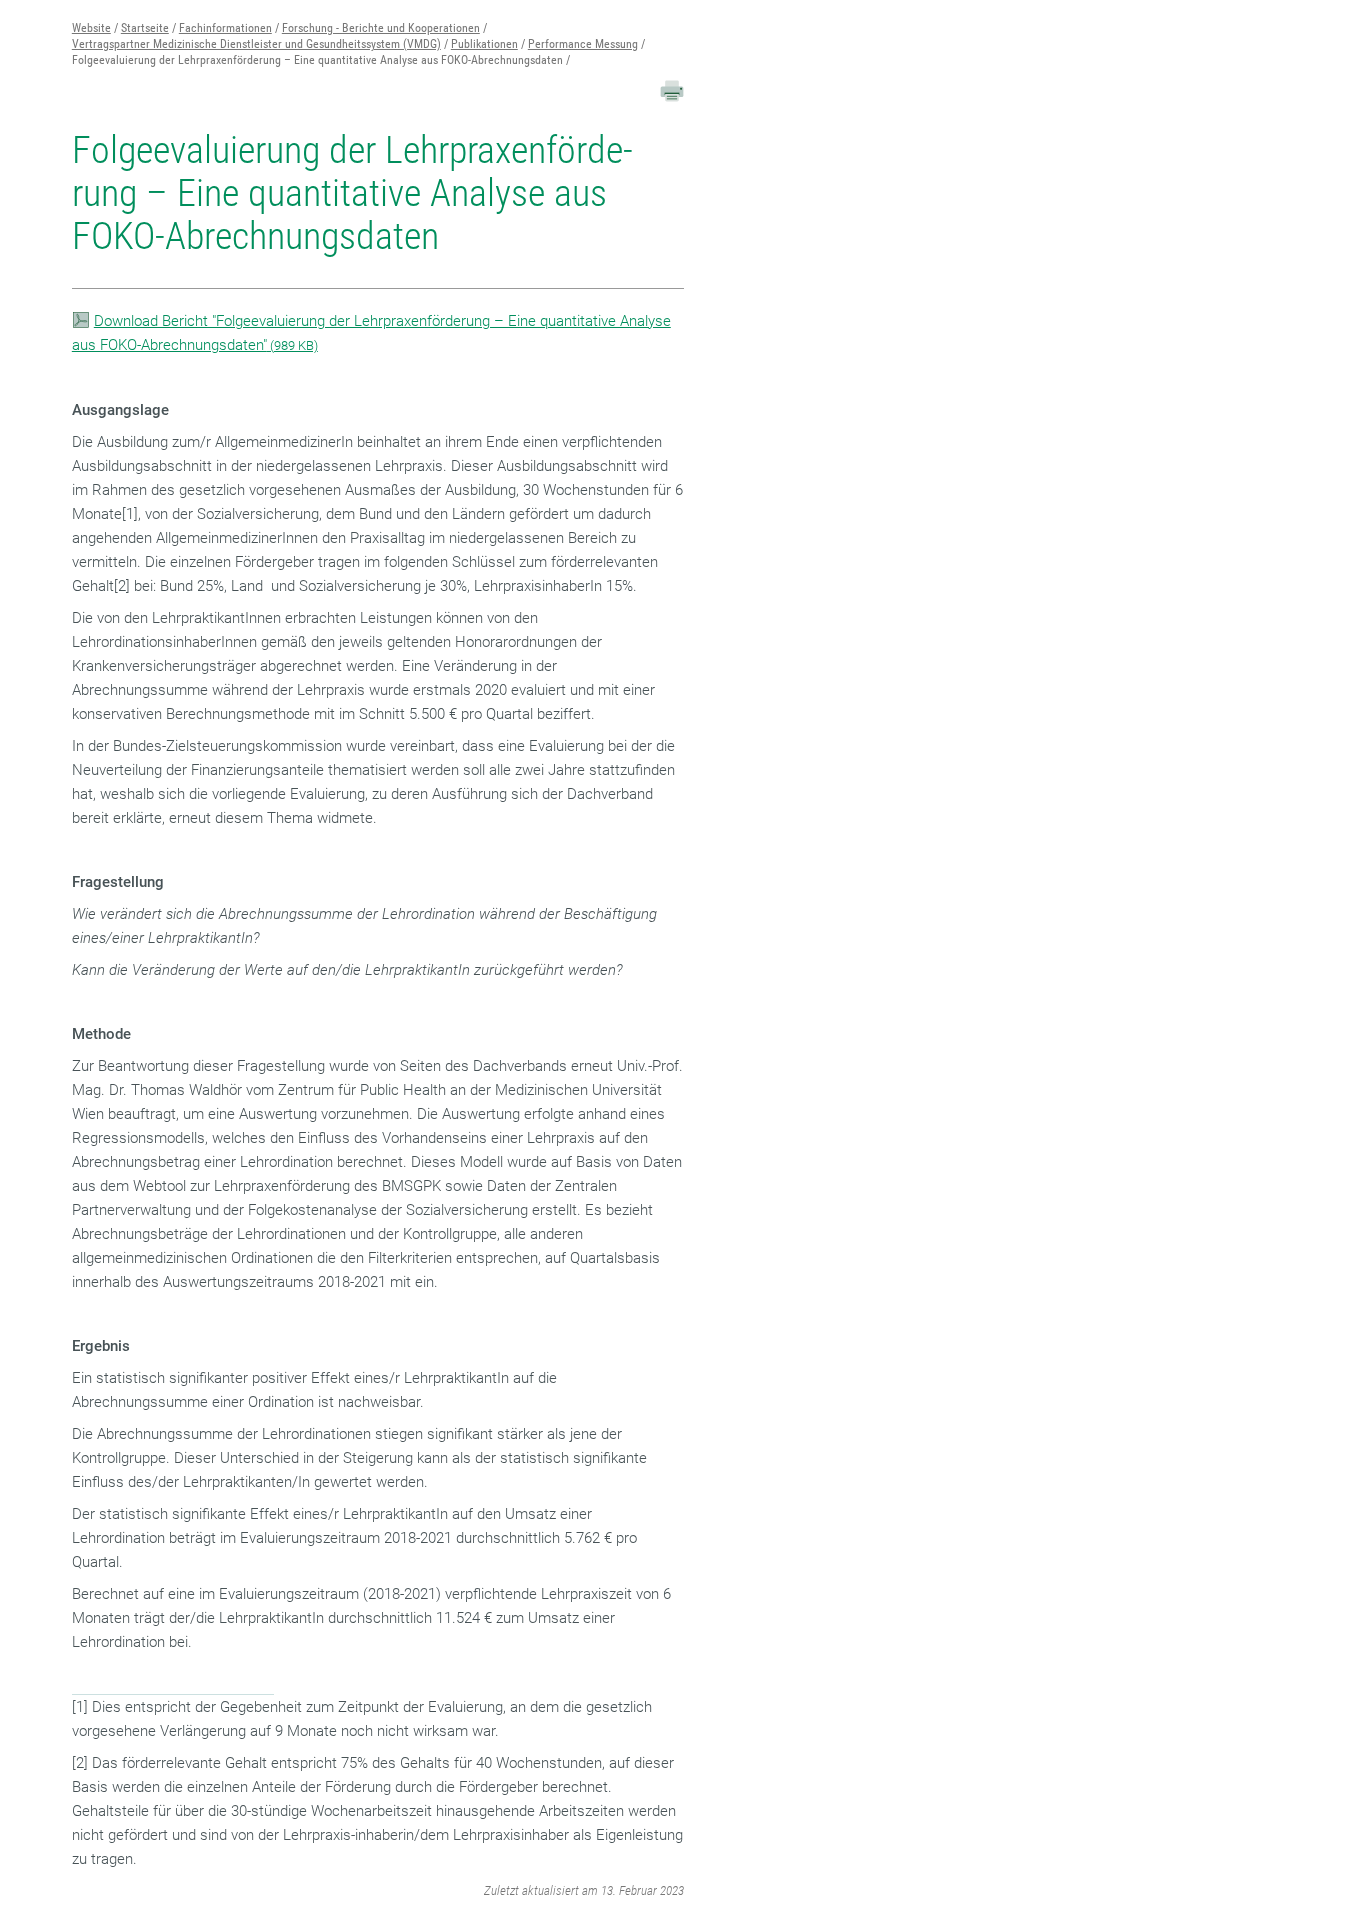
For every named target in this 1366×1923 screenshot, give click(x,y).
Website (91, 28)
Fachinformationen (225, 28)
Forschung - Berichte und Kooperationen (381, 28)
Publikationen (484, 44)
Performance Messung (583, 44)
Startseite (145, 28)
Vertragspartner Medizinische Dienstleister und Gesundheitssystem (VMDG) (256, 44)
